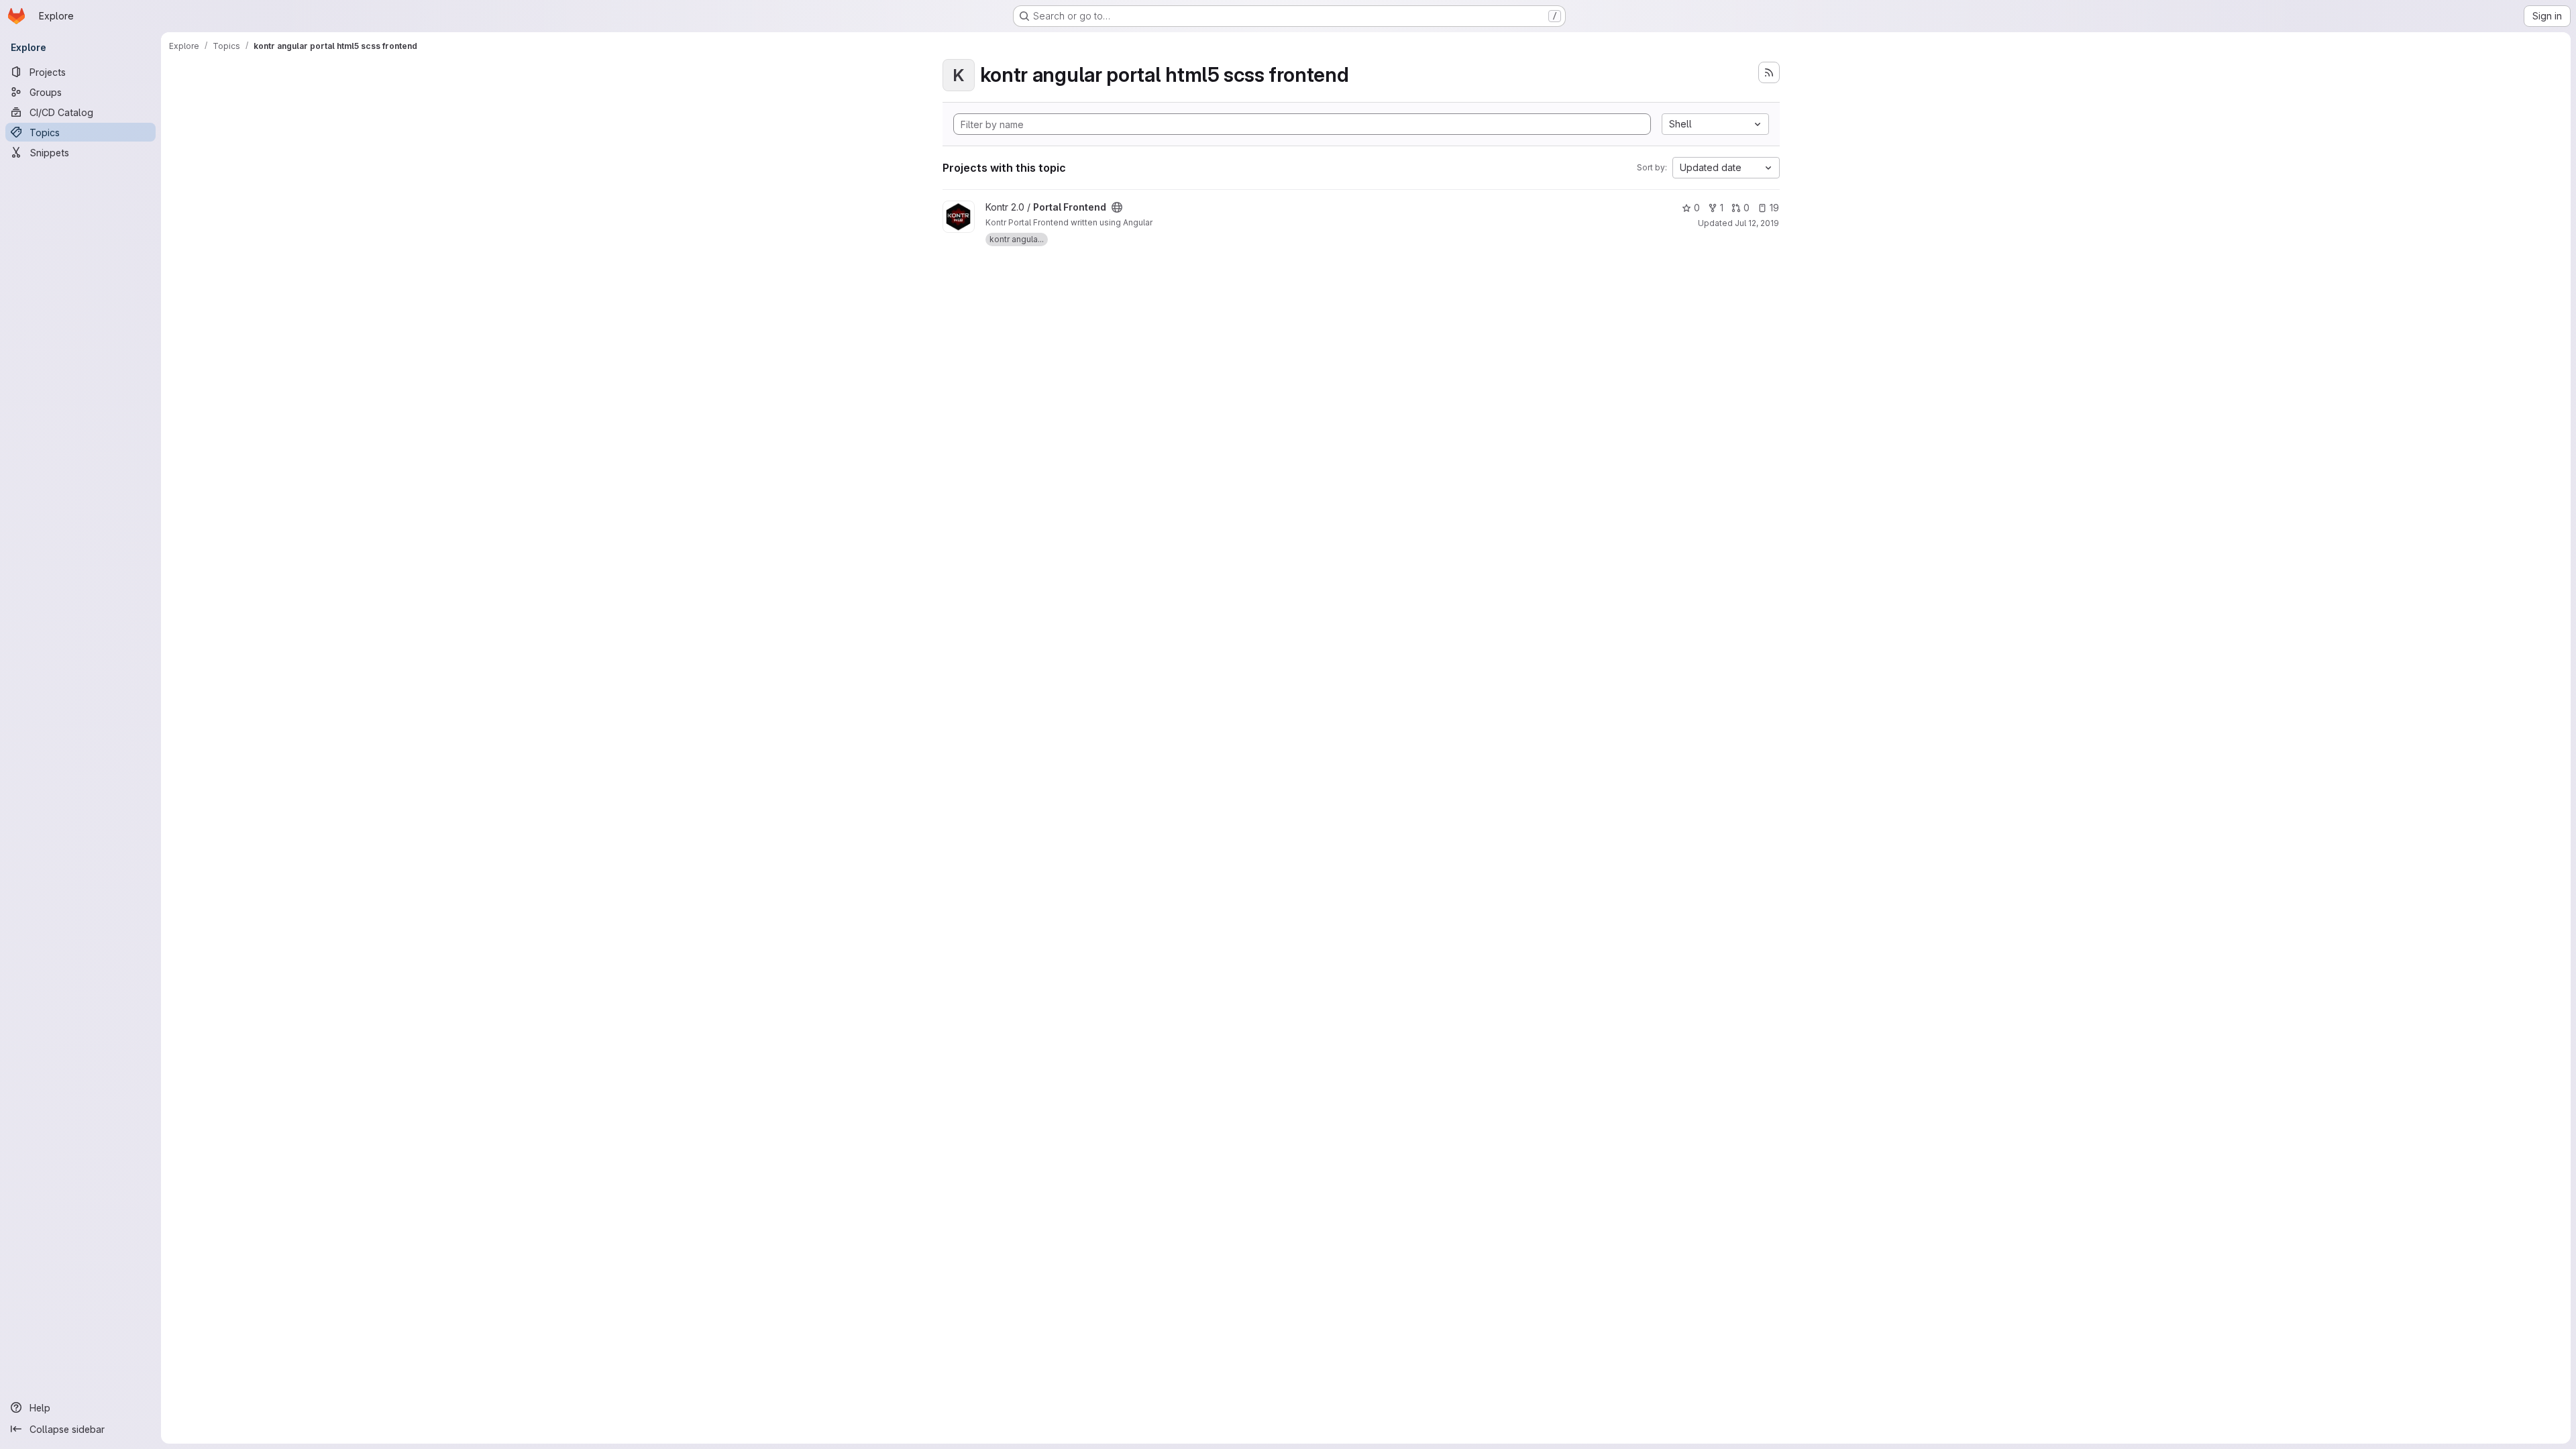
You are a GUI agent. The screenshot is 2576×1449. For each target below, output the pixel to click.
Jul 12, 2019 (1757, 223)
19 (1774, 208)
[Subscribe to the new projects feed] (1769, 72)
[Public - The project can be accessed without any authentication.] (1117, 207)
